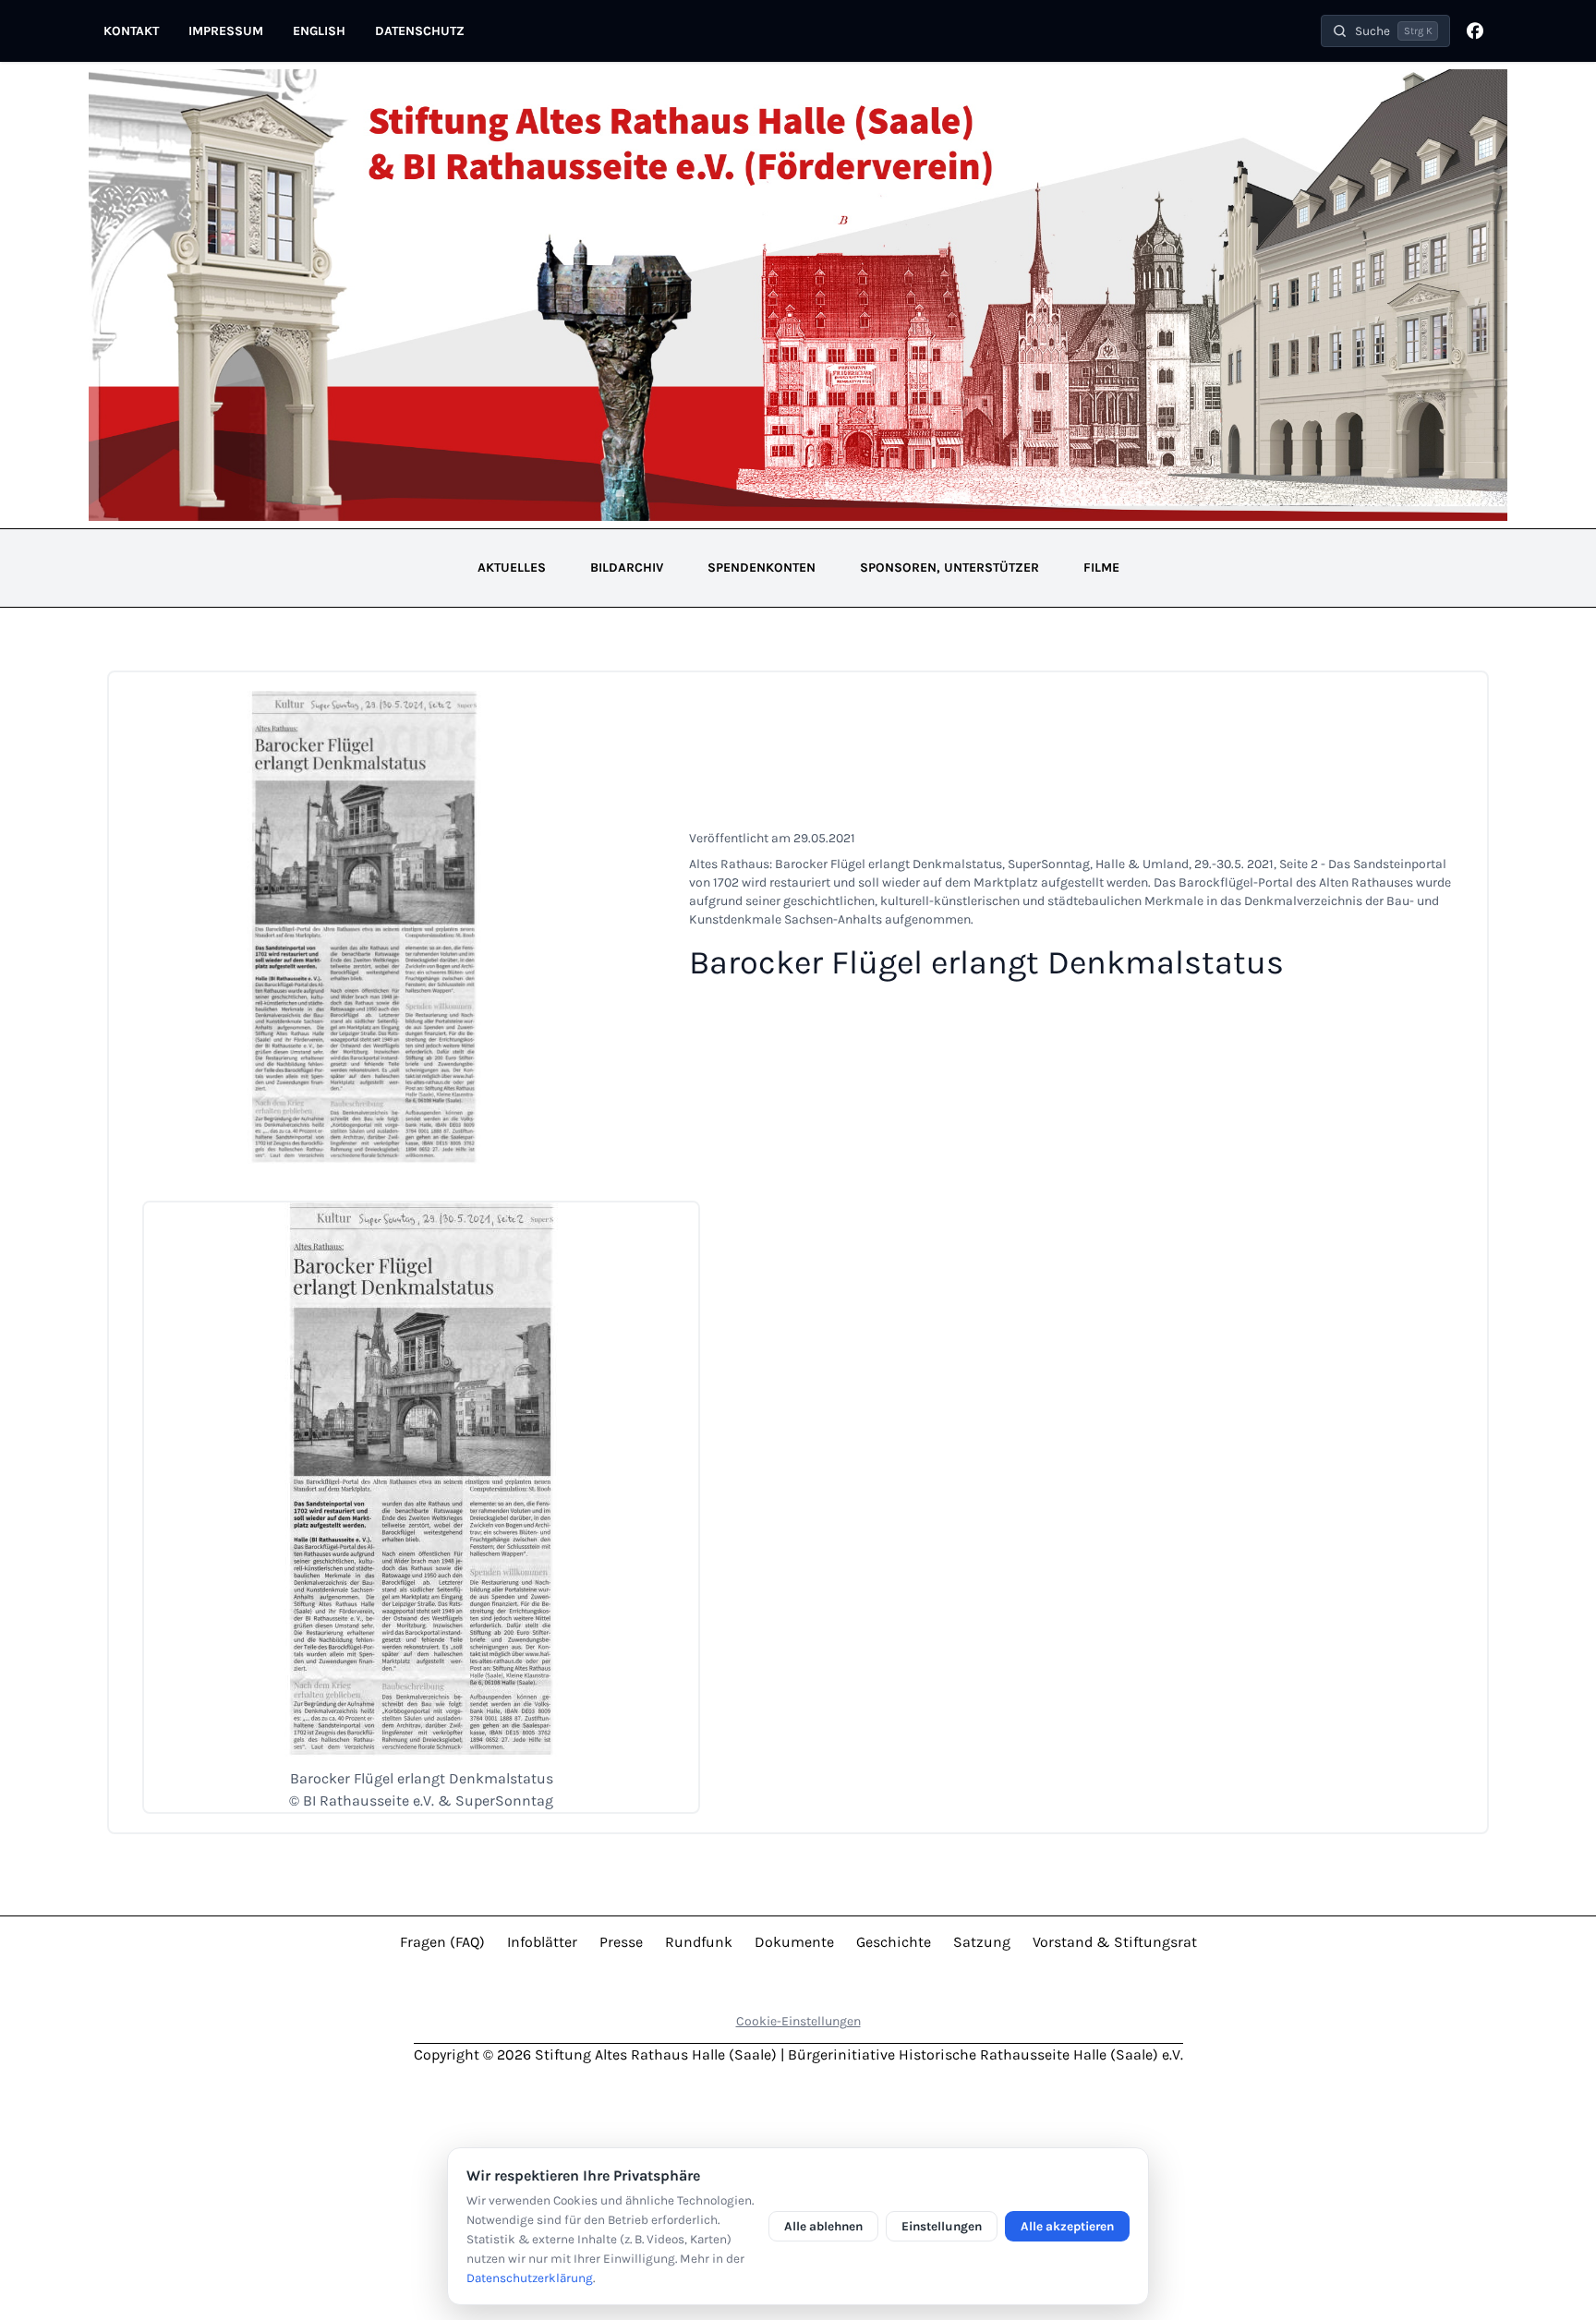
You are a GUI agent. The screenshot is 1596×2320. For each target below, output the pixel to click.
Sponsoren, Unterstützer (949, 568)
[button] (1385, 31)
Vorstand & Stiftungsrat (1115, 1942)
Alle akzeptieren (1067, 2226)
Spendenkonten (762, 568)
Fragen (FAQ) (442, 1942)
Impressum (226, 31)
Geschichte (894, 1942)
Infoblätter (542, 1942)
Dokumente (794, 1942)
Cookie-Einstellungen (798, 2021)
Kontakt (131, 31)
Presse (621, 1942)
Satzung (982, 1942)
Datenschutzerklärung (530, 2278)
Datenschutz (420, 31)
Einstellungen (942, 2226)
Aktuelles (512, 568)
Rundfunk (699, 1942)
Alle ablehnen (823, 2226)
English (319, 31)
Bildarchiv (627, 568)
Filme (1101, 568)
